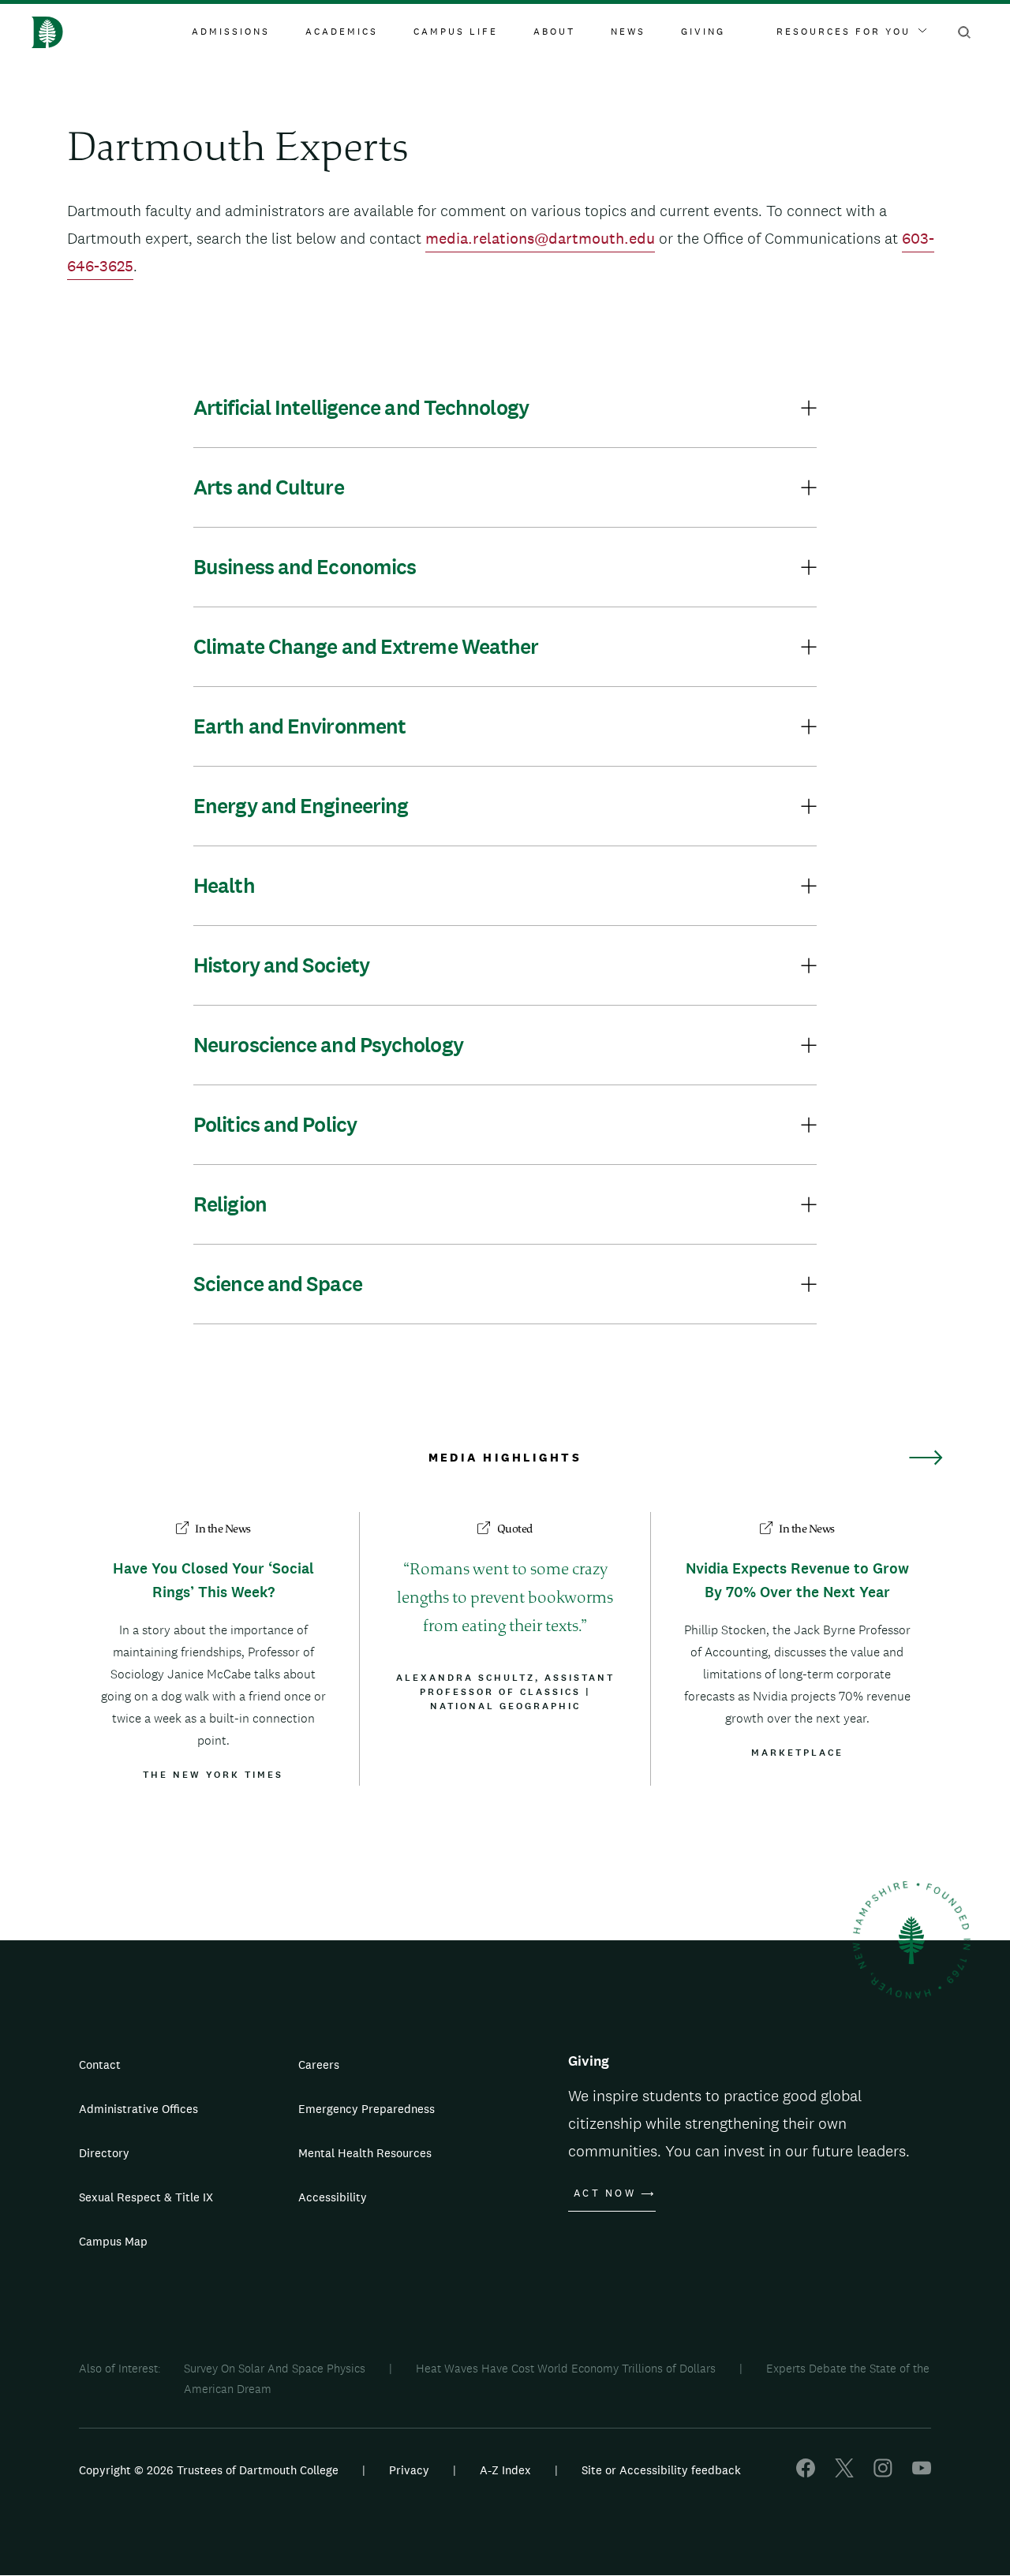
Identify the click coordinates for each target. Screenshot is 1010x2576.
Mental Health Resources (365, 2153)
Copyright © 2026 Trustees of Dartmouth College (209, 2470)
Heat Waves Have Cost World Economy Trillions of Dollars (566, 2368)
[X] (844, 2473)
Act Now (605, 2193)
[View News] (926, 1458)
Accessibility (333, 2197)
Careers (319, 2065)
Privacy (409, 2470)
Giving (703, 32)
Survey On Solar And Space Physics (275, 2368)
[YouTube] (922, 2473)
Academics (342, 32)
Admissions (231, 32)
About (554, 32)
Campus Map (113, 2241)
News (628, 32)
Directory (104, 2153)
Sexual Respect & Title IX (146, 2197)
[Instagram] (883, 2473)
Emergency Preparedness (367, 2109)
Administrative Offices (138, 2109)
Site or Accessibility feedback (661, 2470)
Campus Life (456, 32)
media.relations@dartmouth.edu (540, 238)
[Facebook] (806, 2473)
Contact (100, 2065)
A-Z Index (505, 2470)
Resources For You (844, 32)
